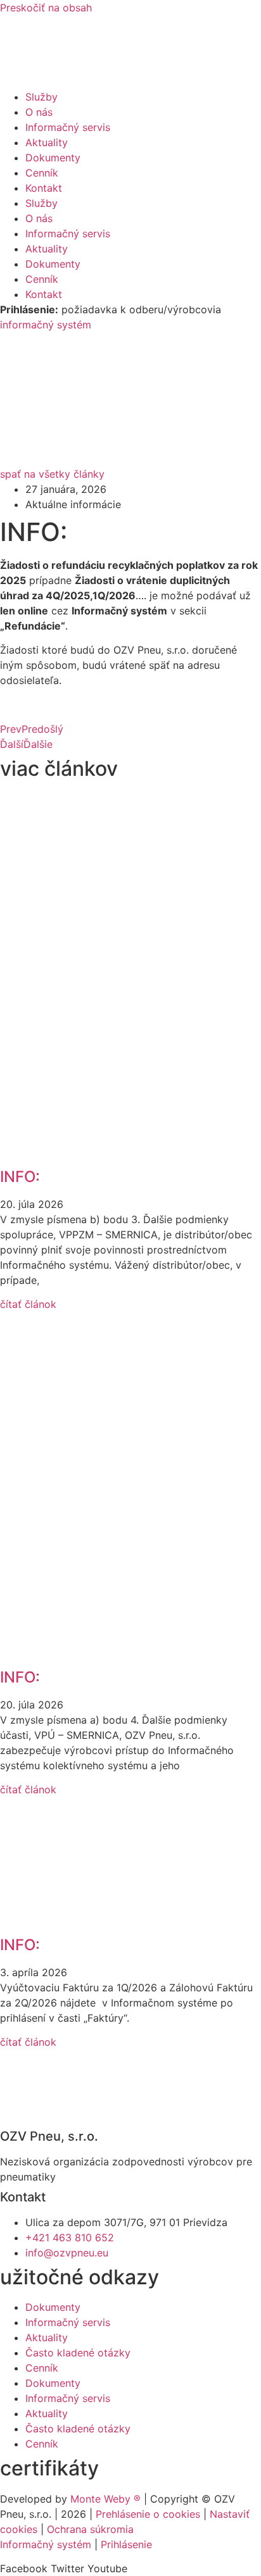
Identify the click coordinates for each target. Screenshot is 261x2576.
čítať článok (28, 1304)
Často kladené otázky (78, 2353)
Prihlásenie (126, 2544)
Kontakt (44, 188)
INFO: (20, 1177)
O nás (39, 112)
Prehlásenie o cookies (148, 2514)
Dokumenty (53, 158)
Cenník (42, 173)
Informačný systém (46, 2544)
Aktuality (47, 142)
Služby (41, 97)
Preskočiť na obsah (46, 8)
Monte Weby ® (105, 2499)
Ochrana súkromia (90, 2529)
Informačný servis (68, 127)
